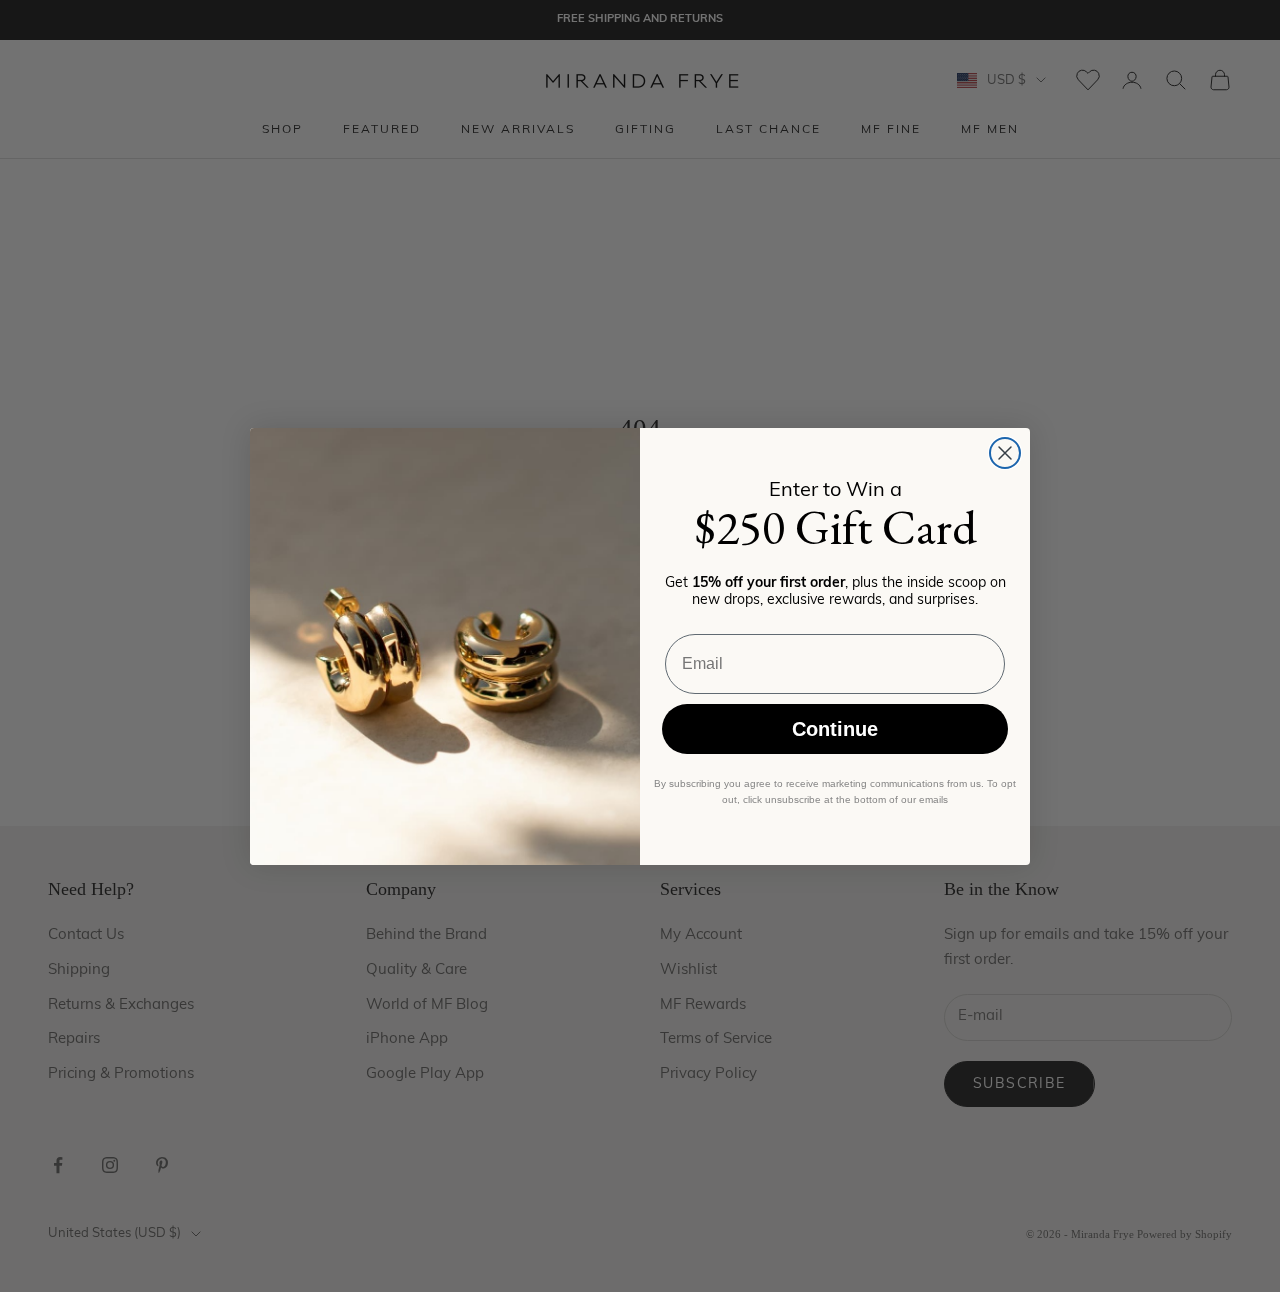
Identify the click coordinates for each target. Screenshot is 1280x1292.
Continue (835, 729)
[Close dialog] (1005, 453)
